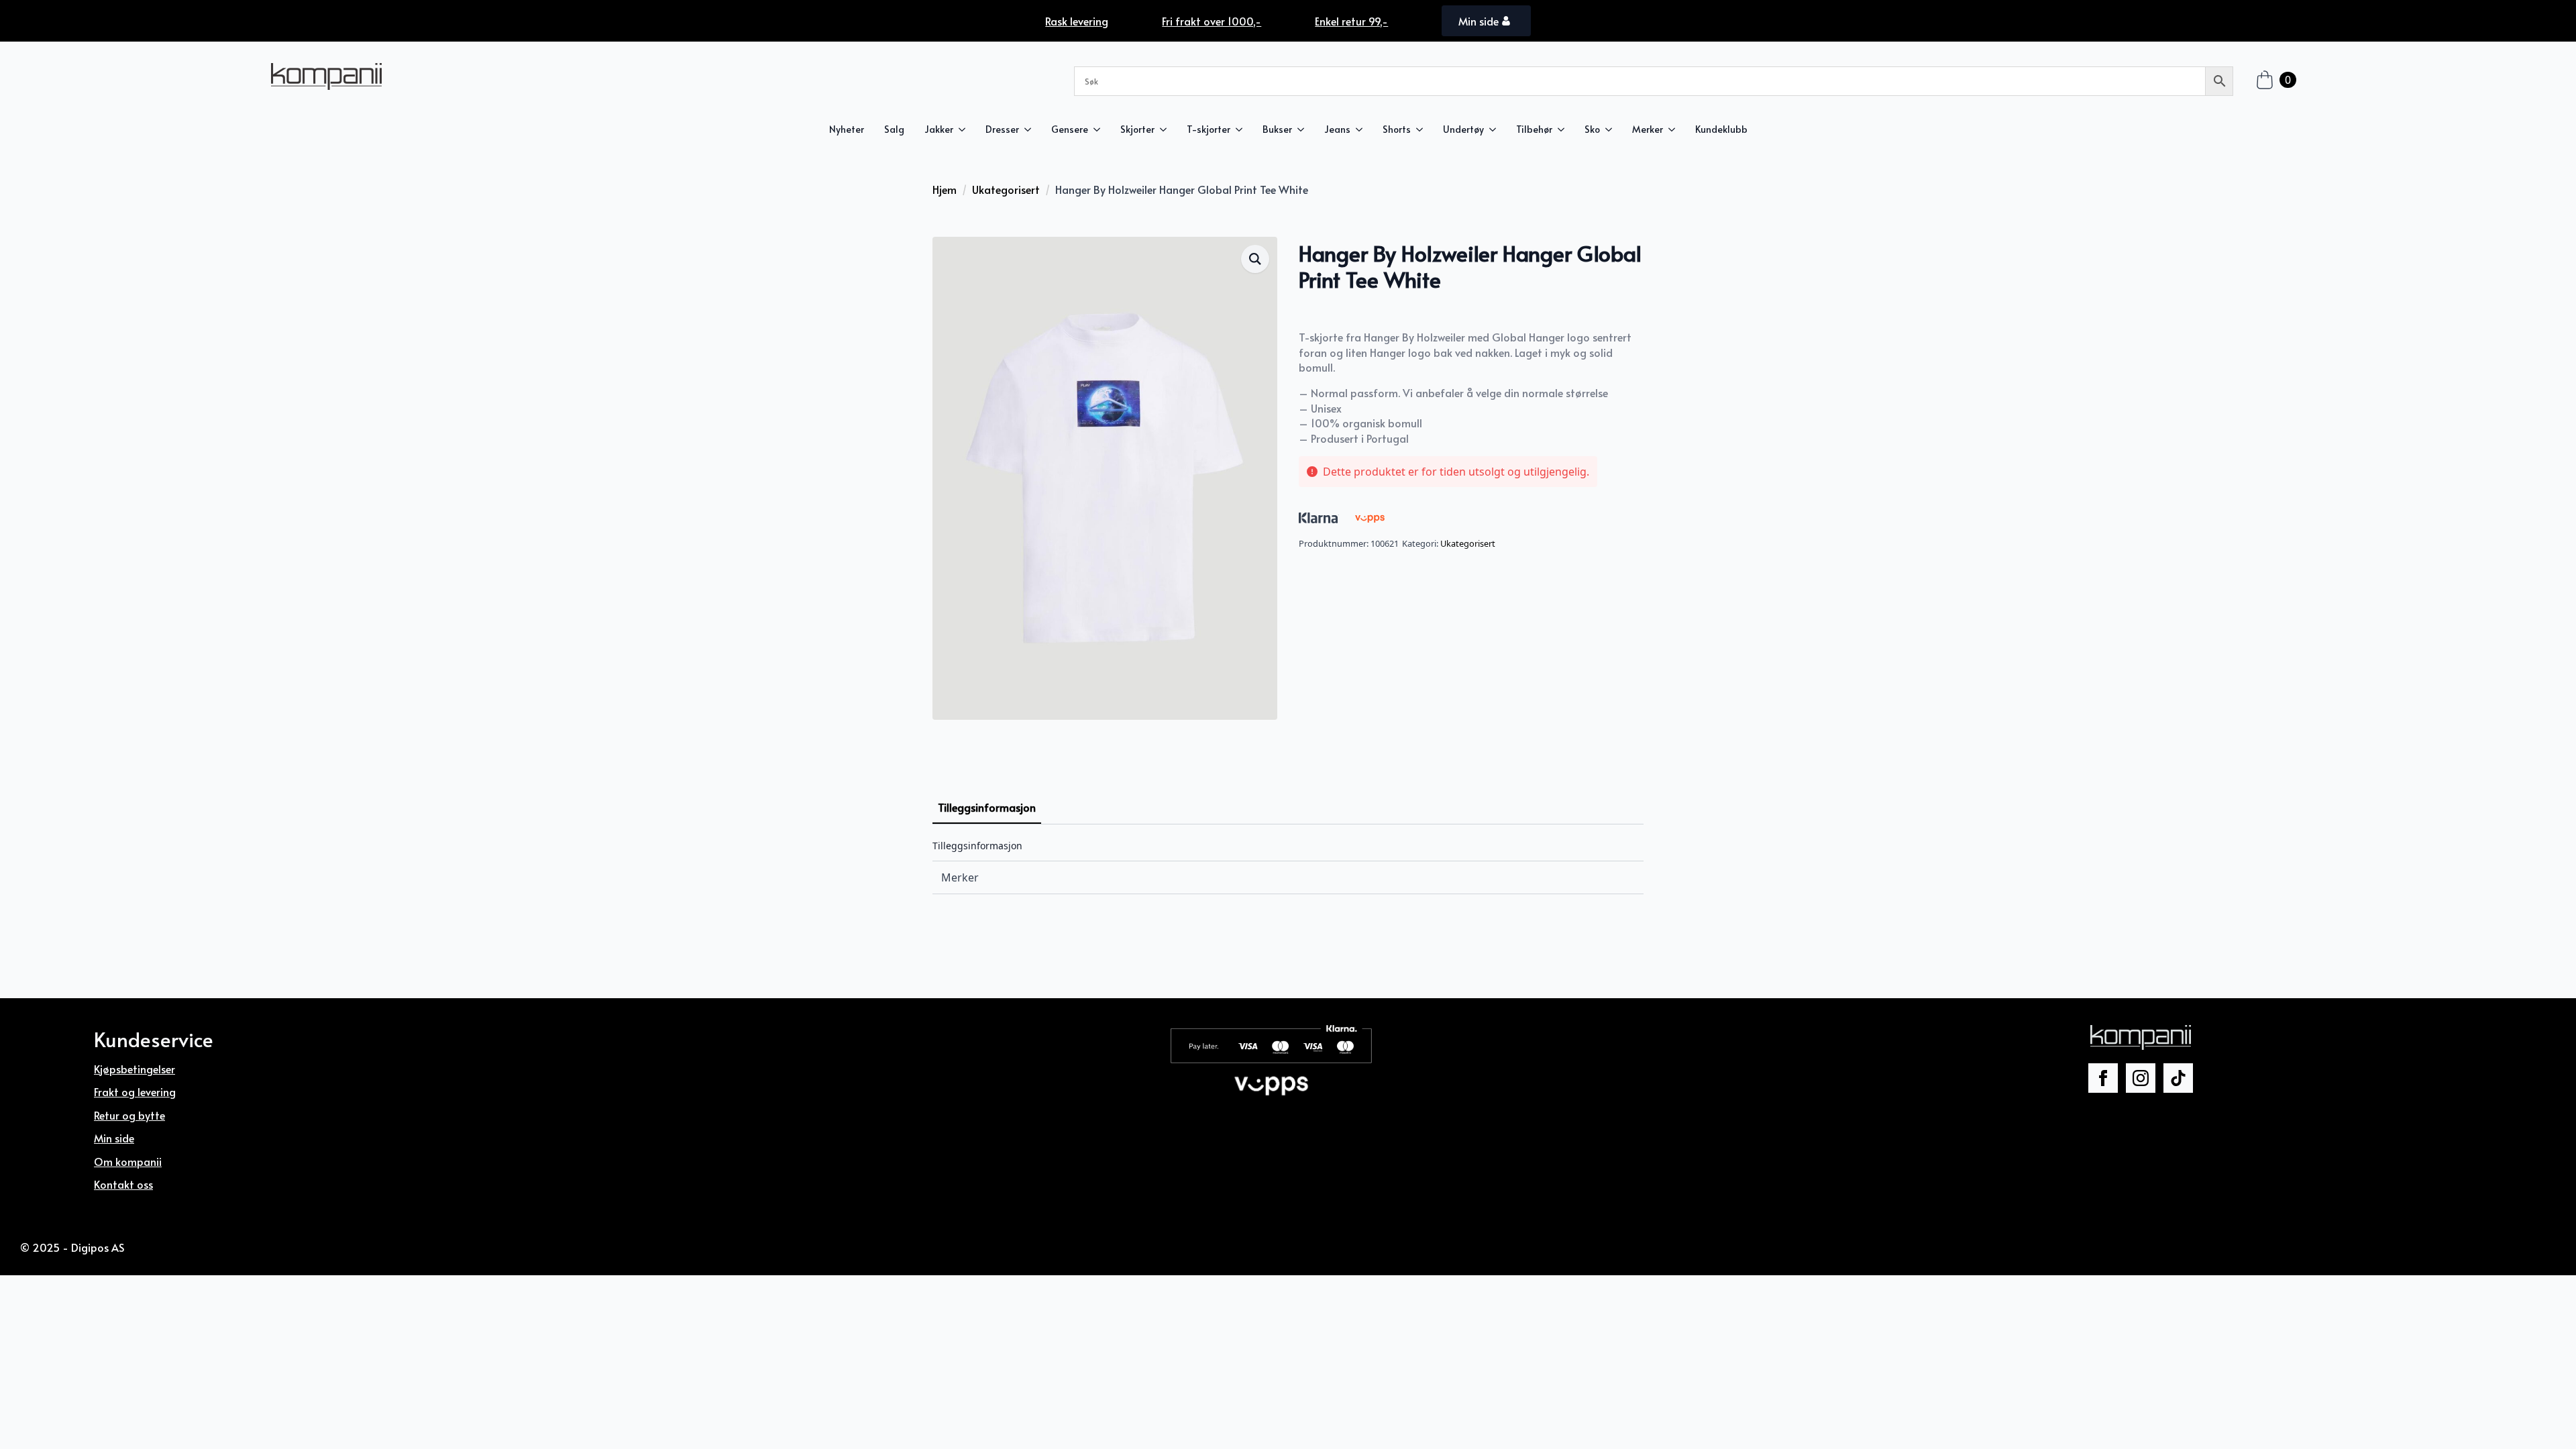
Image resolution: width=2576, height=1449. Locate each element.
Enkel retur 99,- (1351, 21)
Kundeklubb (1721, 129)
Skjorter (1137, 129)
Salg (894, 129)
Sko (1592, 129)
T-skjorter (1209, 129)
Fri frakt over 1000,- (1212, 21)
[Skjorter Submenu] (1166, 129)
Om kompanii (128, 1161)
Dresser (1002, 129)
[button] (1255, 259)
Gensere (1070, 129)
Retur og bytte (129, 1115)
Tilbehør (1534, 129)
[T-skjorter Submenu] (1241, 129)
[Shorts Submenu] (1422, 129)
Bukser (1277, 129)
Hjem (945, 189)
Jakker (939, 129)
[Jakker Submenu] (964, 129)
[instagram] (2141, 1078)
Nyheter (847, 129)
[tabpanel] (1288, 867)
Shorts (1397, 129)
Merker (1648, 129)
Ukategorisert (1006, 189)
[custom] (2178, 1078)
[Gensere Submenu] (1099, 129)
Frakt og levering (135, 1091)
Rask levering (1077, 21)
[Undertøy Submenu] (1495, 129)
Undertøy (1463, 129)
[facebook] (2103, 1078)
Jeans (1337, 129)
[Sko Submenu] (1611, 129)
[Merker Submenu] (1674, 129)
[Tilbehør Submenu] (1563, 129)
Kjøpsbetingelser (135, 1069)
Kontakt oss (123, 1184)
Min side (114, 1138)
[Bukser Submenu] (1303, 129)
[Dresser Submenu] (1030, 129)
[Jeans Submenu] (1361, 129)
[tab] (987, 807)
